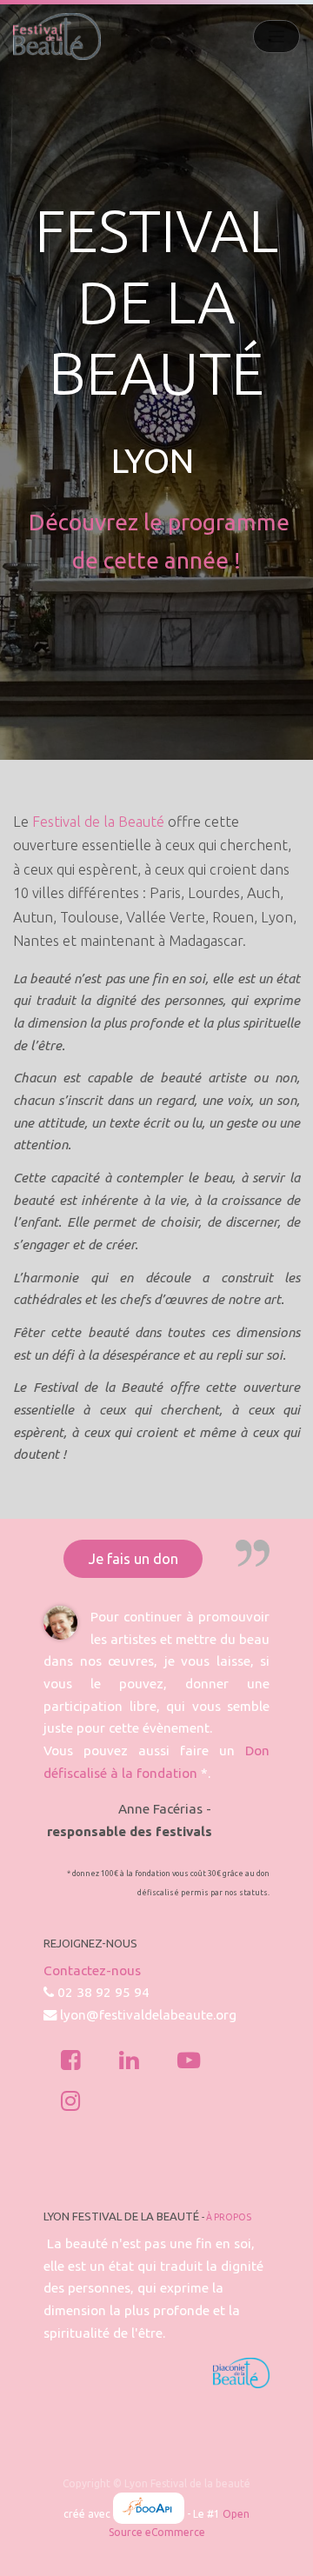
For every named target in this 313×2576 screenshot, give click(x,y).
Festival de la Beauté (98, 822)
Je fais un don (133, 1559)
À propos (229, 2217)
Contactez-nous (92, 1970)
